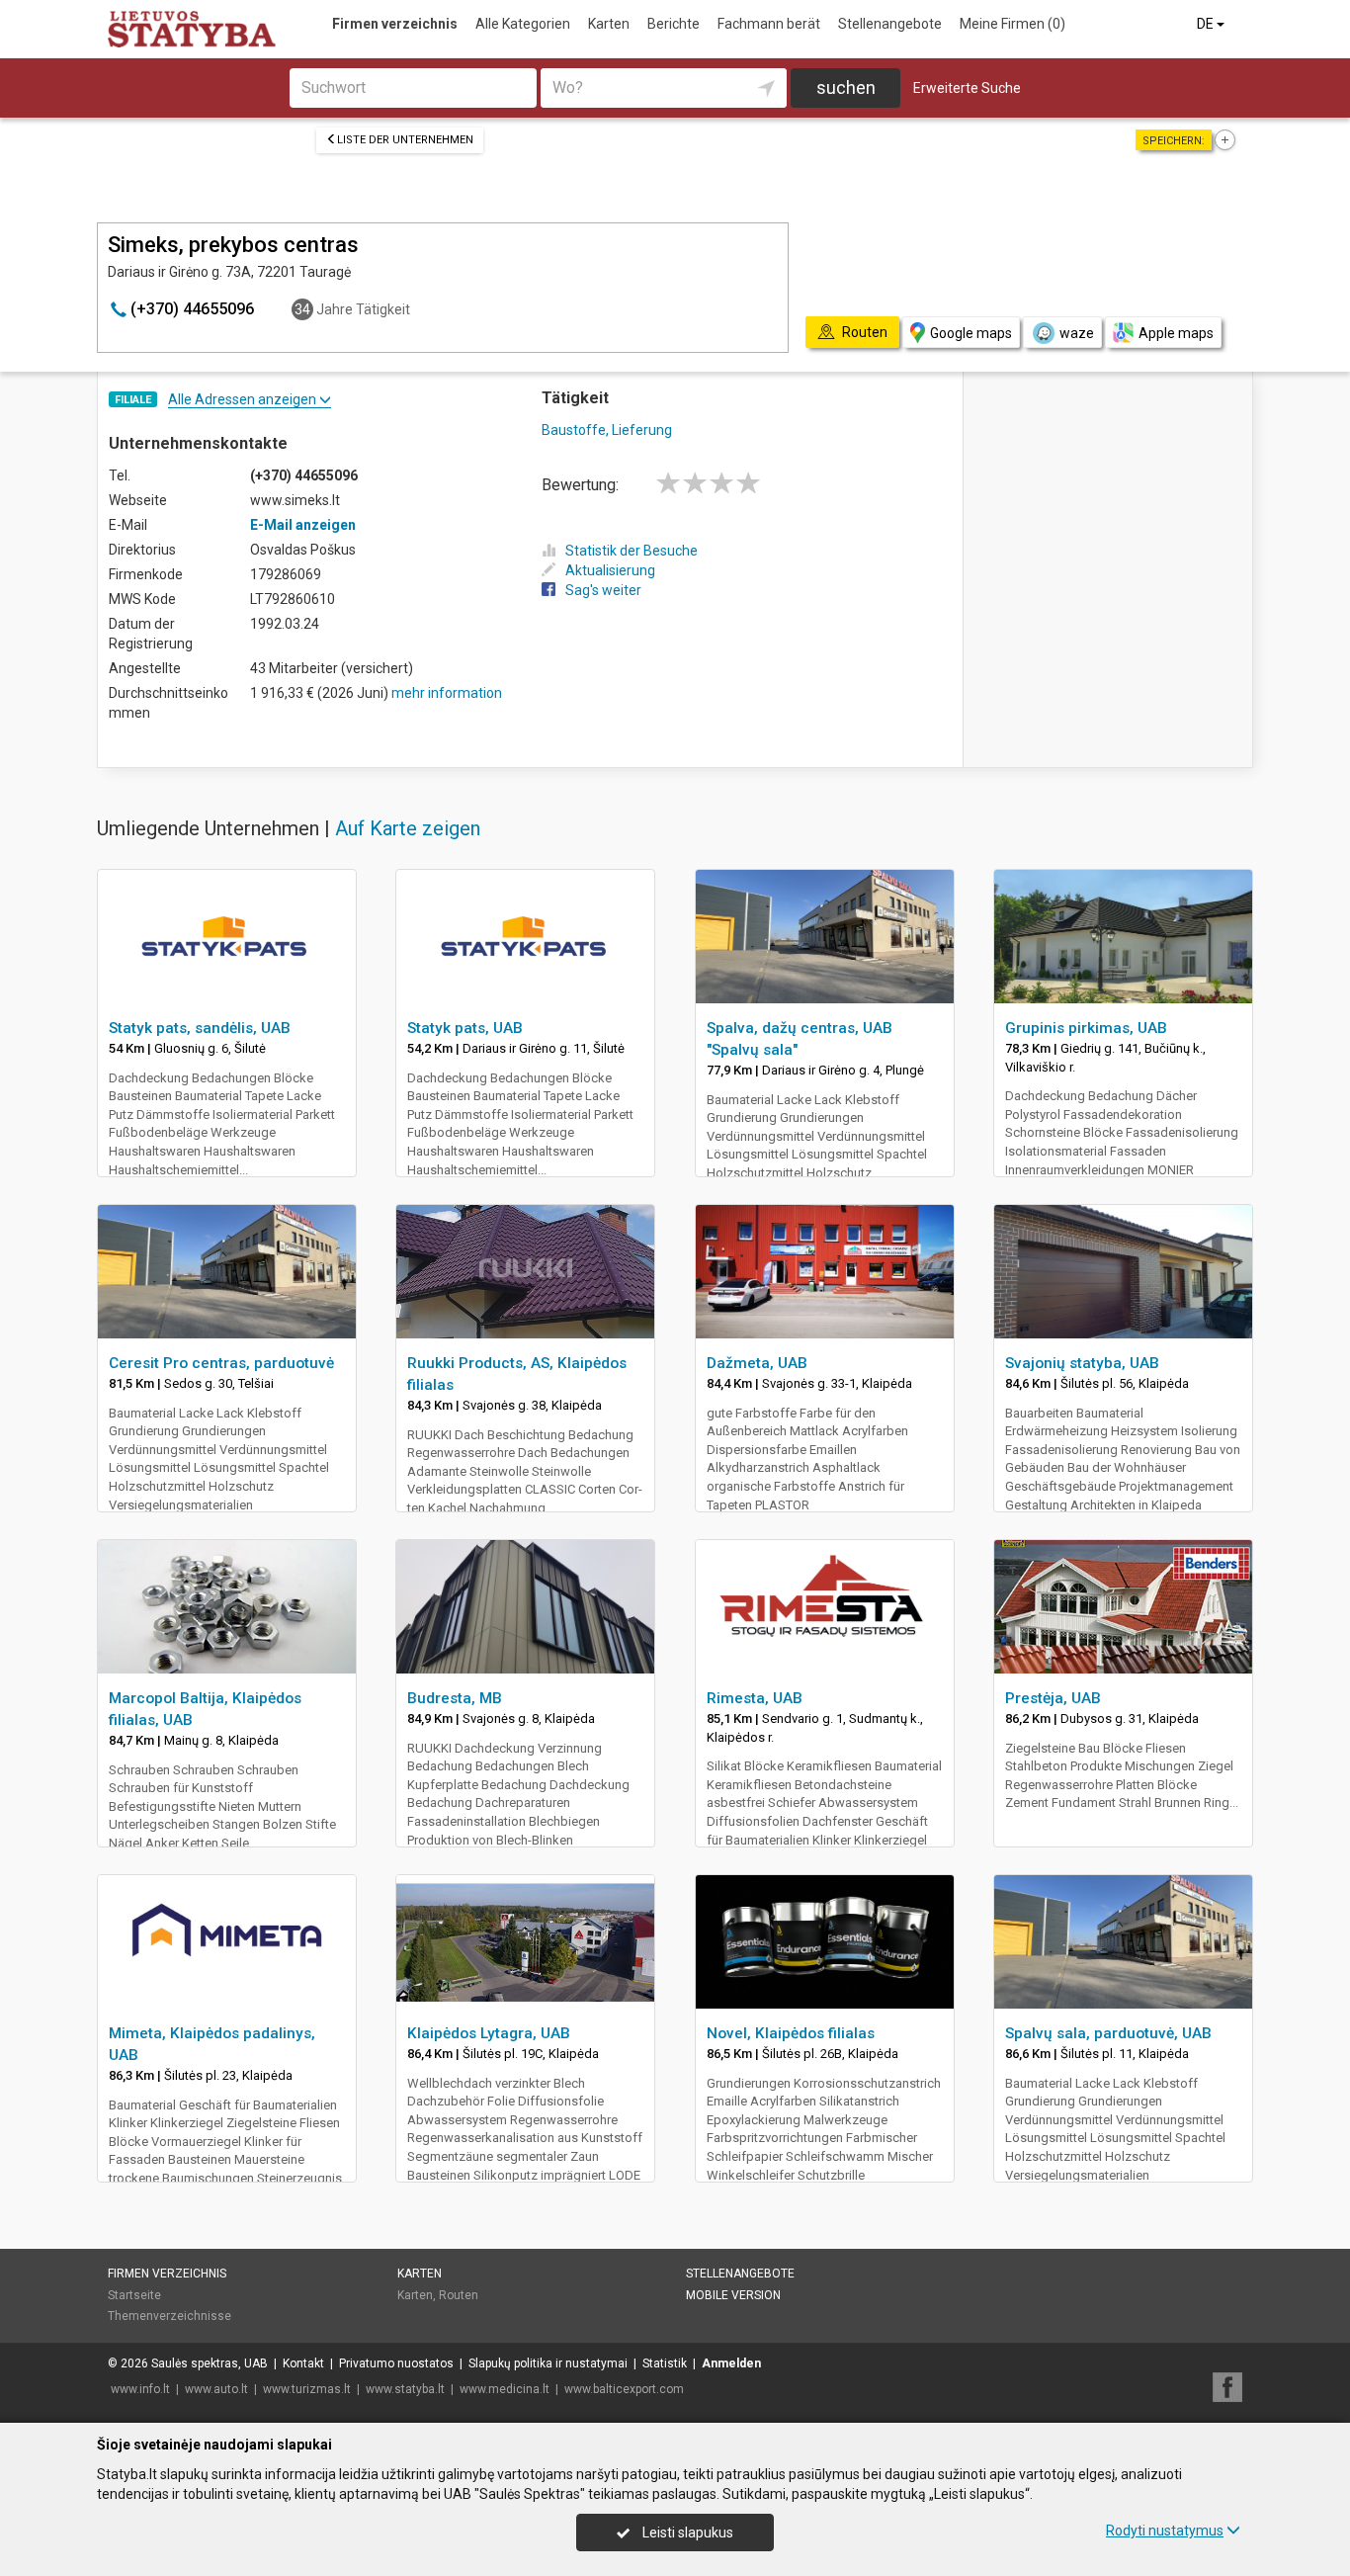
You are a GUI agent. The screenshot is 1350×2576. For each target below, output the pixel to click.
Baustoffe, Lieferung (607, 430)
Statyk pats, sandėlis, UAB (200, 1028)
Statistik (665, 2363)
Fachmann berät (769, 24)
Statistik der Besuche (632, 551)
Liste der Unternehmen (405, 140)
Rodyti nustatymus (1165, 2531)
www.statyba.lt (405, 2389)
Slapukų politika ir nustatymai (548, 2363)
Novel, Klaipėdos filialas (791, 2033)
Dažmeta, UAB (757, 1363)
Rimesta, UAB (755, 1698)
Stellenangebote (890, 24)
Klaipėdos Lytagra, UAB (489, 2033)
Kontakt (303, 2363)
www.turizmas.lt (307, 2389)
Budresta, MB (455, 1698)
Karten (609, 24)
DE (1207, 24)
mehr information (447, 693)
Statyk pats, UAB (465, 1028)
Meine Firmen (1012, 24)
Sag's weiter (603, 590)
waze (1077, 333)
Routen (459, 2295)
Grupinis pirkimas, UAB (1086, 1028)
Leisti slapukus (686, 2533)
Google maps (971, 333)
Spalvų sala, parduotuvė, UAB (1108, 2033)
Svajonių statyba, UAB (1082, 1363)
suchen (846, 87)
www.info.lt (140, 2389)
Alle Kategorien (523, 24)
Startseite (134, 2295)
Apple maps (1176, 333)
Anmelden (731, 2363)
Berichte (674, 24)
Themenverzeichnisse (169, 2316)
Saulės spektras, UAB (210, 2363)
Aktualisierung (610, 570)
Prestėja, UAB (1053, 1698)
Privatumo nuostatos (396, 2363)
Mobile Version (733, 2295)
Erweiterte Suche (967, 88)
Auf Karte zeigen (408, 828)
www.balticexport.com (624, 2389)
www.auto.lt (216, 2389)
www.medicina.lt (505, 2389)
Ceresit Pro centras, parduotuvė (221, 1363)
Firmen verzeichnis (395, 24)
